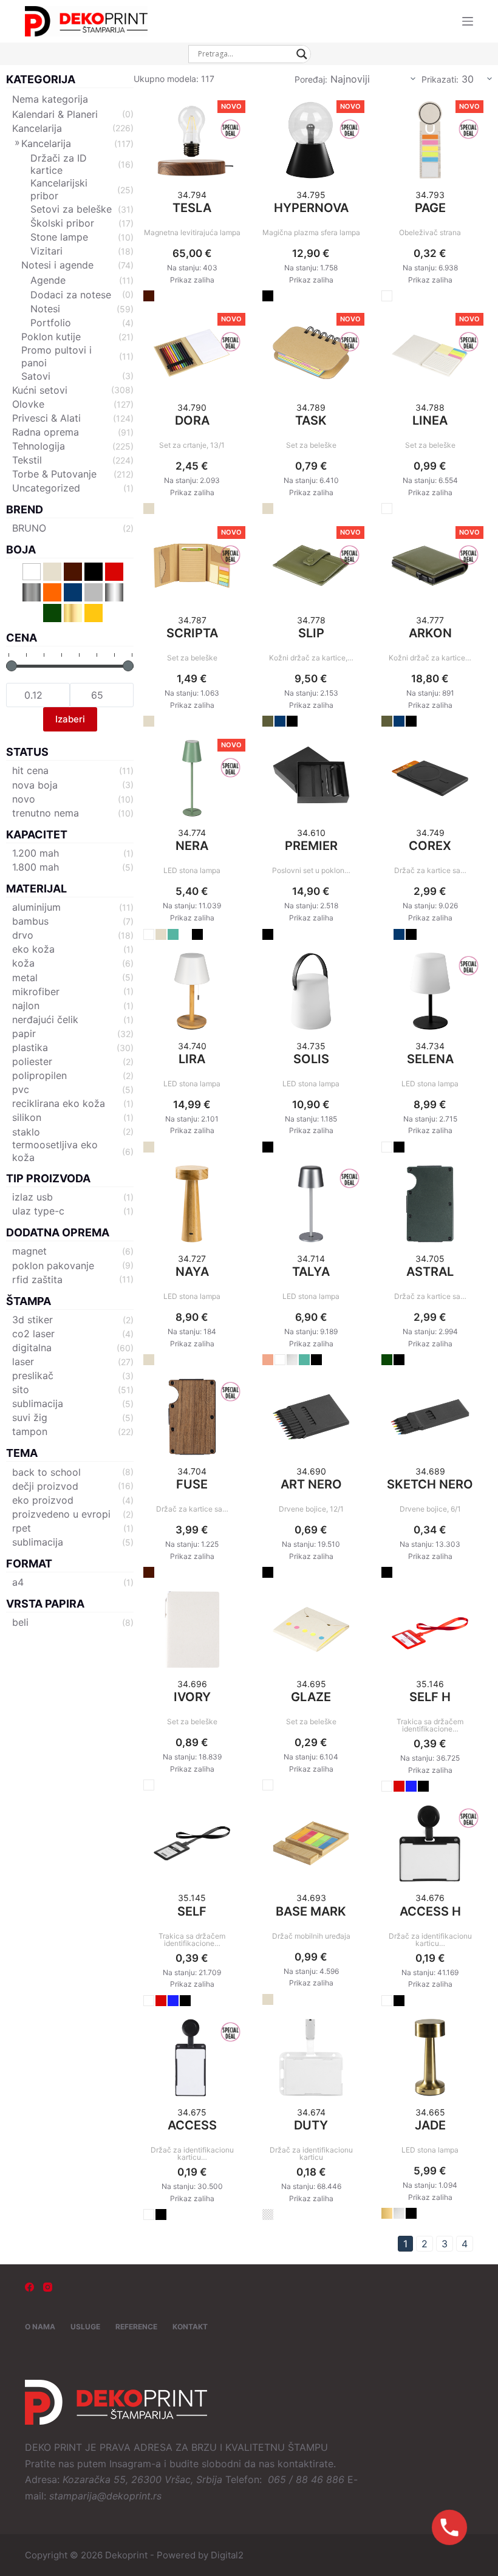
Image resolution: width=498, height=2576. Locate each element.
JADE (430, 2125)
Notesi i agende (57, 265)
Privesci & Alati (46, 418)
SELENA (430, 1059)
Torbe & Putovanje (54, 474)
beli (20, 1622)
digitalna (32, 1348)
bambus (30, 921)
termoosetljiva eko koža (55, 1151)
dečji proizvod (45, 1486)
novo (24, 799)
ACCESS (192, 2125)
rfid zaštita (37, 1279)
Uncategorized (46, 488)
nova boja (35, 785)
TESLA (192, 208)
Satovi (36, 376)
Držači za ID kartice (59, 164)
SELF (192, 1911)
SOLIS (311, 1059)
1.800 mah (36, 867)
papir (24, 1033)
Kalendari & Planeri (55, 114)
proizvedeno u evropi (61, 1514)
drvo (23, 935)
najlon (26, 1005)
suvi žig (30, 1417)
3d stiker (32, 1320)
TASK (311, 420)
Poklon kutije (51, 337)
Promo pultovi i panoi (56, 356)
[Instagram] (48, 2287)
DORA (192, 420)
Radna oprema (46, 432)
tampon (30, 1431)
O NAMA (40, 2327)
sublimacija (38, 1403)
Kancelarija (37, 128)
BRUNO (29, 528)
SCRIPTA (192, 633)
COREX (430, 846)
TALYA (311, 1272)
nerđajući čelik (45, 1019)
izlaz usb (32, 1197)
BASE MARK (311, 1911)
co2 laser (33, 1334)
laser (23, 1362)
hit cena (30, 770)
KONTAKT (190, 2327)
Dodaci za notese (71, 295)
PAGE (430, 208)
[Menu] (468, 21)
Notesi (45, 309)
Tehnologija (39, 446)
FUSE (192, 1484)
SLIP (311, 633)
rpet (22, 1528)
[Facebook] (29, 2287)
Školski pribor (62, 223)
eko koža (33, 949)
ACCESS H (430, 1911)
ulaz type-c (38, 1211)
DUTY (311, 2125)
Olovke (28, 404)
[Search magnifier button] (302, 54)
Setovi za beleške (71, 209)
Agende (48, 280)
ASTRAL (430, 1272)
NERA (192, 846)
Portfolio (51, 323)
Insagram (130, 2464)
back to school (46, 1472)
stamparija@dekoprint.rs (105, 2496)
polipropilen (39, 1075)
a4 (18, 1582)
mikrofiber (36, 992)
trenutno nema (46, 813)
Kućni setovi (40, 390)
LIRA (192, 1059)
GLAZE (311, 1697)
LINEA (430, 420)
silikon (27, 1117)
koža (23, 963)
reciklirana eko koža (59, 1103)
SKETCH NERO (430, 1484)
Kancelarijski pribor (59, 189)
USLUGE (85, 2327)
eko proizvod (43, 1500)
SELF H (430, 1697)
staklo (26, 1132)
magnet (29, 1251)
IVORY (192, 1697)
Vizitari (46, 251)
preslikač (33, 1375)
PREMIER (311, 846)
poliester (32, 1061)
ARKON (430, 633)
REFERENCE (136, 2327)
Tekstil (27, 460)
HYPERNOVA (311, 208)
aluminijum (36, 907)
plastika (30, 1047)
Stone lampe (59, 237)
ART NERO (311, 1484)
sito (21, 1389)
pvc (21, 1089)
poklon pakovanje (53, 1266)
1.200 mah (36, 853)
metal (25, 978)
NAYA (192, 1272)
